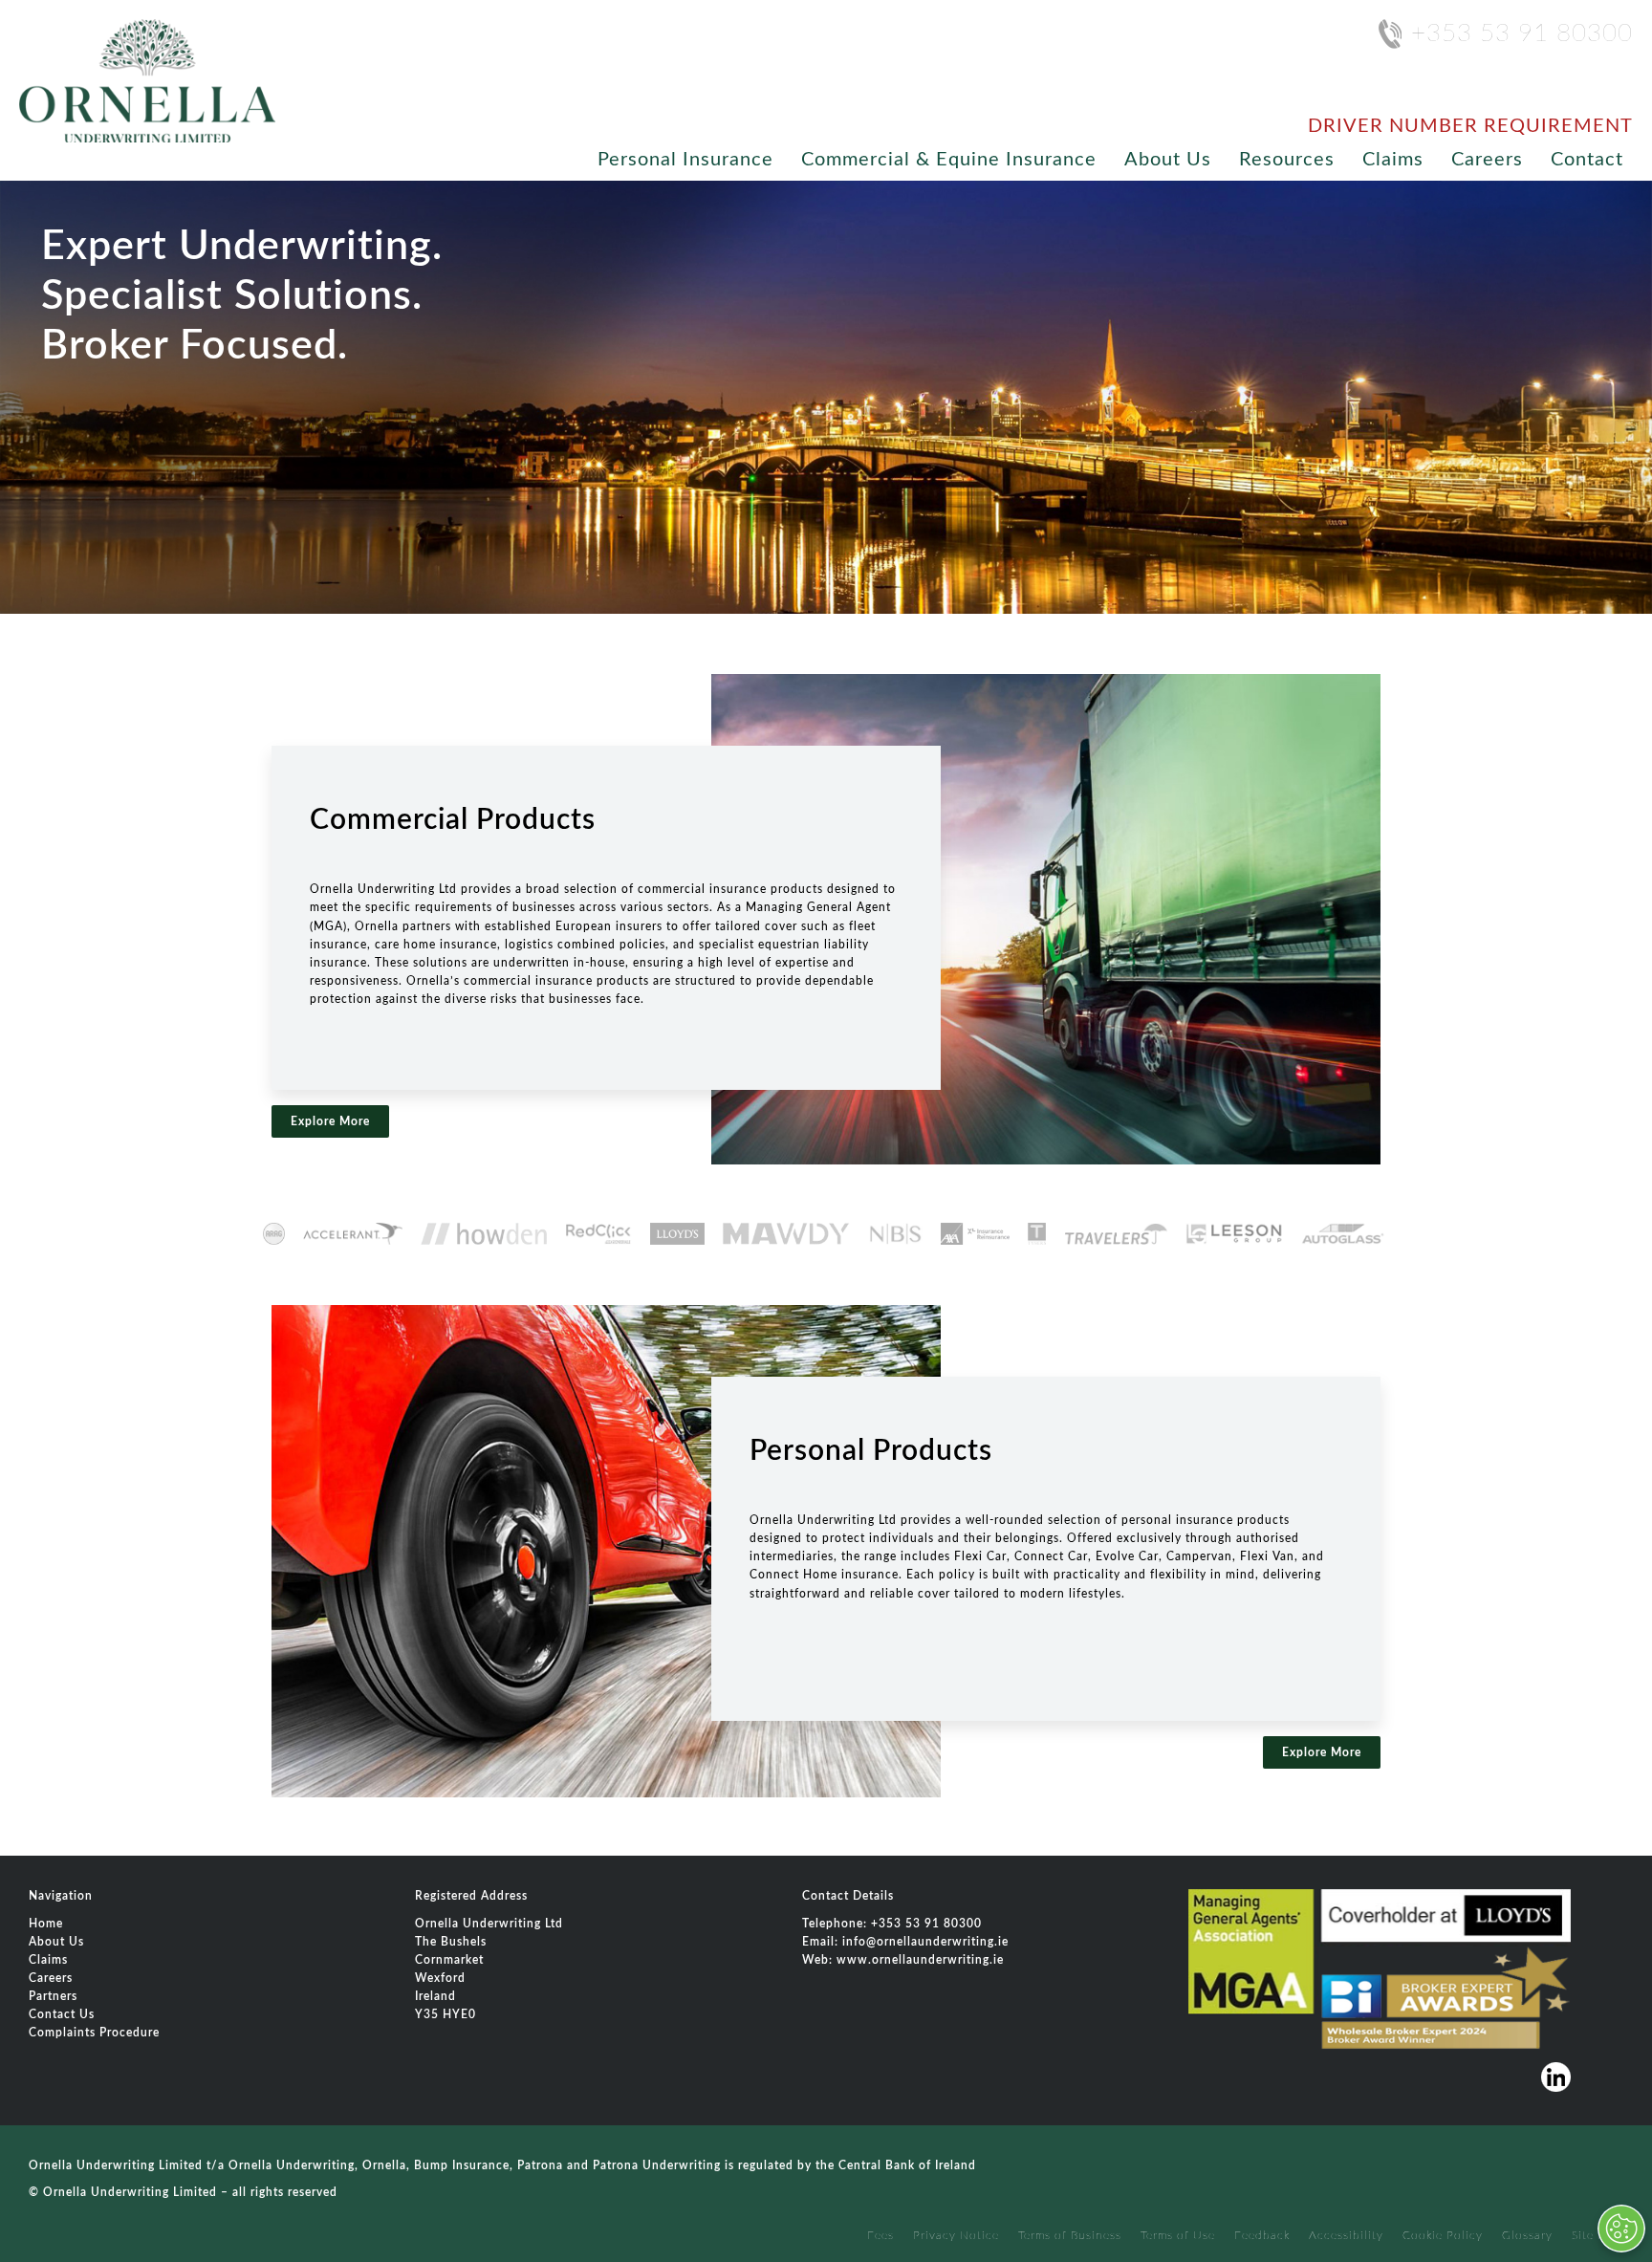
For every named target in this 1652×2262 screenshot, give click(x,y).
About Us (1168, 160)
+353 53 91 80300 (1522, 33)
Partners (53, 1996)
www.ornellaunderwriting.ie (920, 1960)
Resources (1287, 160)
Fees (880, 2235)
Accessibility (1346, 2235)
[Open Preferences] (1621, 2229)
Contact (1587, 160)
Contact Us (62, 2014)
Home (46, 1924)
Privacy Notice (956, 2235)
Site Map (1598, 2235)
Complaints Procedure (94, 2033)
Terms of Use (1178, 2235)
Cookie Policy (1443, 2235)
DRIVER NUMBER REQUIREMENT (1470, 126)
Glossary (1527, 2235)
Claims (1393, 160)
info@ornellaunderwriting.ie (925, 1942)
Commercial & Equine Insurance (949, 160)
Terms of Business (1070, 2235)
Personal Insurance (685, 160)
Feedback (1262, 2235)
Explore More (330, 1121)
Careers (1487, 160)
